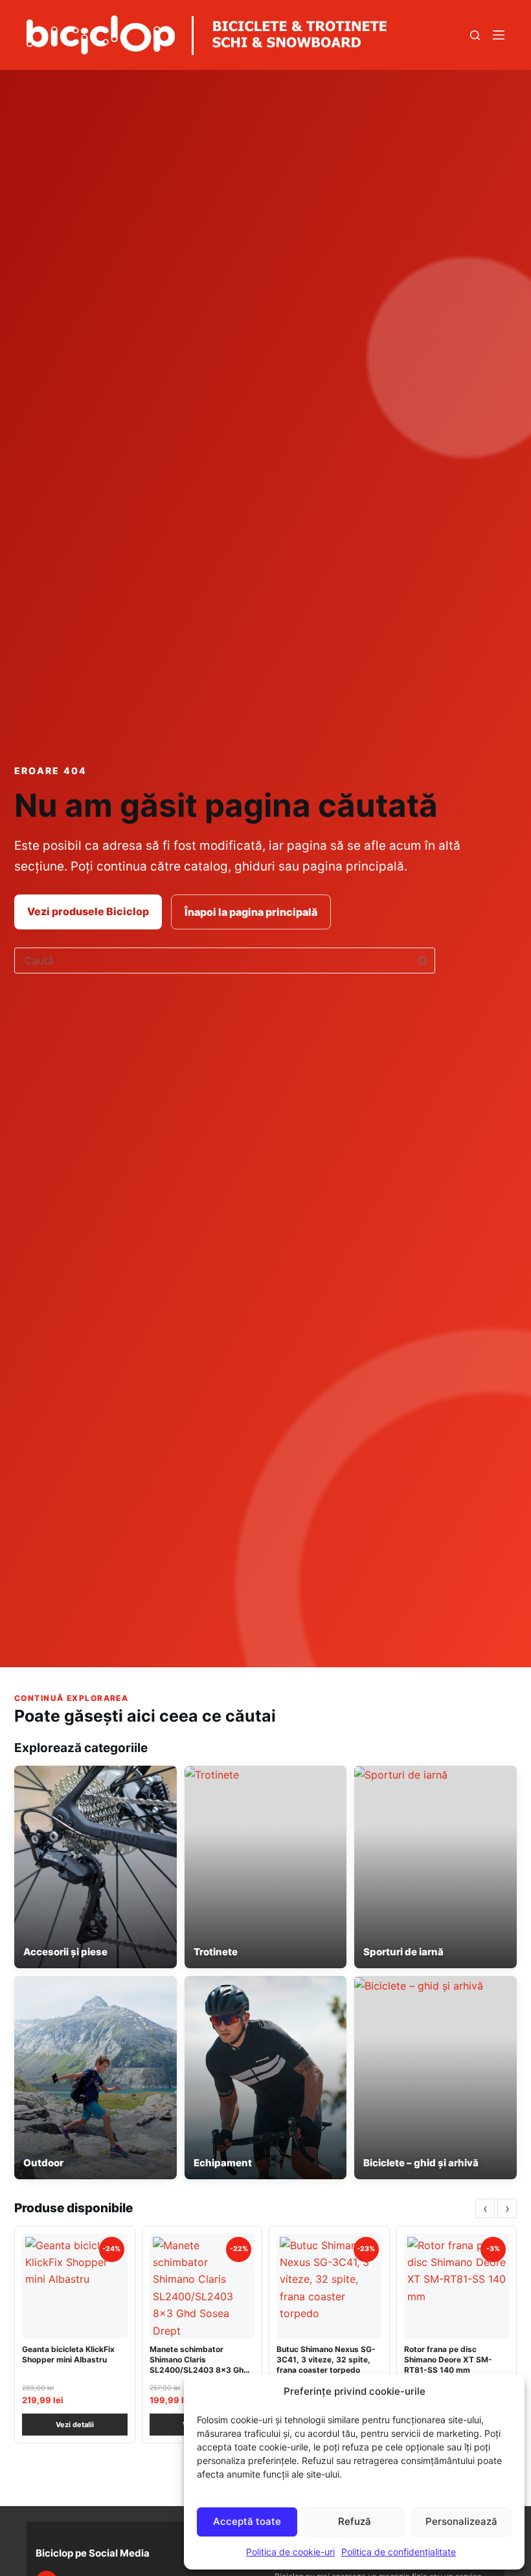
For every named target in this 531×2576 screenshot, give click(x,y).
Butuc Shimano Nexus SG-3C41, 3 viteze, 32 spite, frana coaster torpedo (326, 2359)
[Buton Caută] (422, 960)
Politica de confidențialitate (399, 2552)
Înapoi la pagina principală (251, 912)
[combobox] (212, 960)
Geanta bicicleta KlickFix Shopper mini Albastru (68, 2354)
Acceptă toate (247, 2521)
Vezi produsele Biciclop (88, 911)
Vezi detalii (75, 2425)
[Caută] (475, 35)
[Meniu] (499, 35)
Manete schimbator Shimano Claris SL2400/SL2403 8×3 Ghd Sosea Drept (199, 2365)
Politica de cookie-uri (290, 2552)
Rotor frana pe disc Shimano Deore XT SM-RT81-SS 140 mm (448, 2359)
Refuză (355, 2521)
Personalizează (461, 2521)
